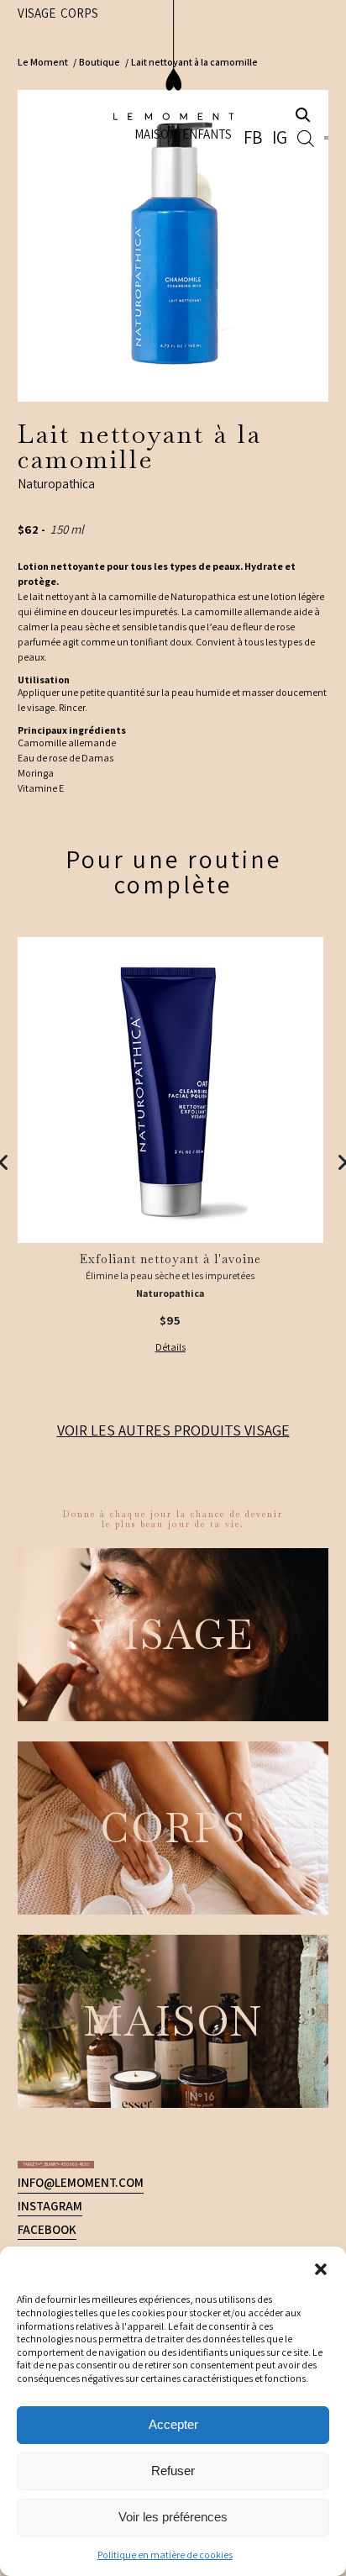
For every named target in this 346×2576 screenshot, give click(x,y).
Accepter (173, 2424)
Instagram (50, 1886)
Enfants (235, 59)
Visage (173, 1430)
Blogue (40, 2048)
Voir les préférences (173, 2517)
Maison (183, 59)
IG (295, 61)
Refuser (173, 2471)
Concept (45, 2025)
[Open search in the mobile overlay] (314, 61)
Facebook (47, 1909)
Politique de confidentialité (239, 2071)
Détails (170, 1347)
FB (279, 61)
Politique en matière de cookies (165, 2555)
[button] (321, 2268)
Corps (37, 1955)
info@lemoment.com (81, 1862)
